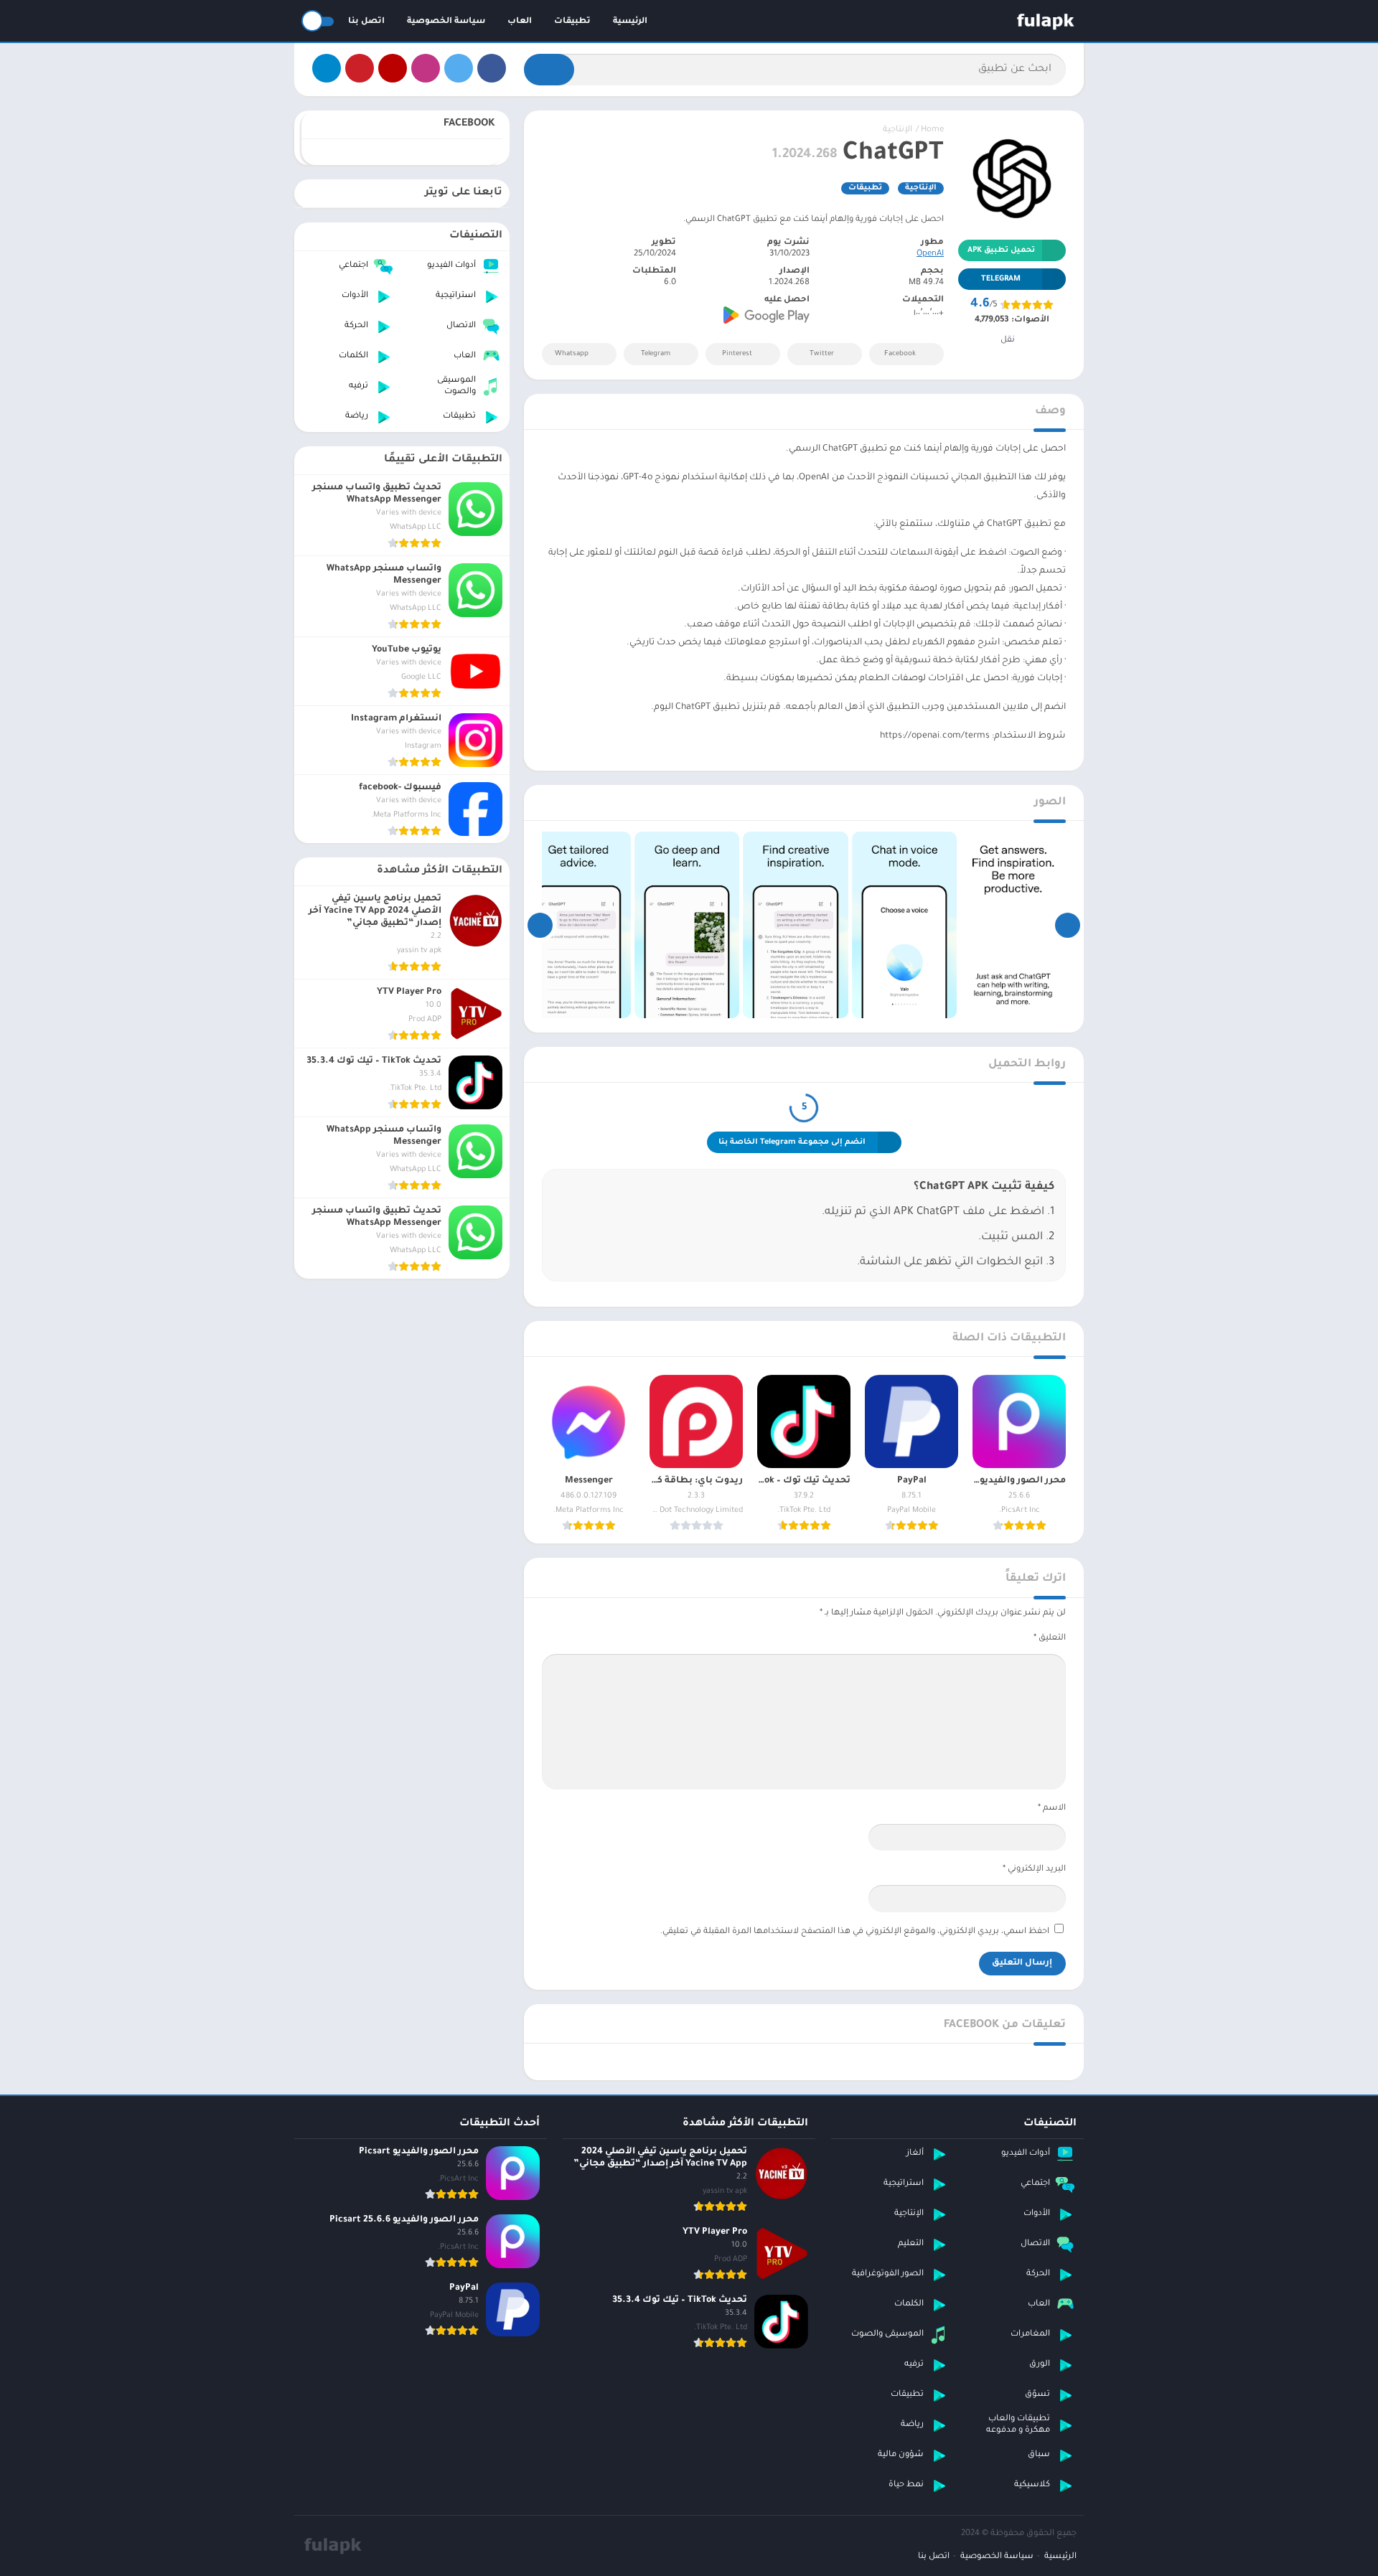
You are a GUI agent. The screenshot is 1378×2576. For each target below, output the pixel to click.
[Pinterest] (360, 68)
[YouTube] (393, 68)
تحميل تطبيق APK (1001, 250)
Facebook (900, 354)
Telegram (656, 354)
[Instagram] (426, 68)
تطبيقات (572, 22)
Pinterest (737, 354)
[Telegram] (327, 68)
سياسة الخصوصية (446, 22)
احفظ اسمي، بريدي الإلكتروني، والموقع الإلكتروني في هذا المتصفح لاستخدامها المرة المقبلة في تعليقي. (855, 1932)
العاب (520, 22)
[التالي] (540, 925)
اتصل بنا (366, 22)
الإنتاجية (897, 130)
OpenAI (930, 254)
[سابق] (1068, 925)
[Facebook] (492, 68)
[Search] (549, 70)
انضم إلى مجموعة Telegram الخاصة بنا (792, 1142)
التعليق (1050, 1639)
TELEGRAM (1001, 279)
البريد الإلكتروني (1034, 1870)
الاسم (1052, 1809)
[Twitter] (459, 68)
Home (932, 130)
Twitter (822, 354)
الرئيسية (630, 22)
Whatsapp (572, 354)
